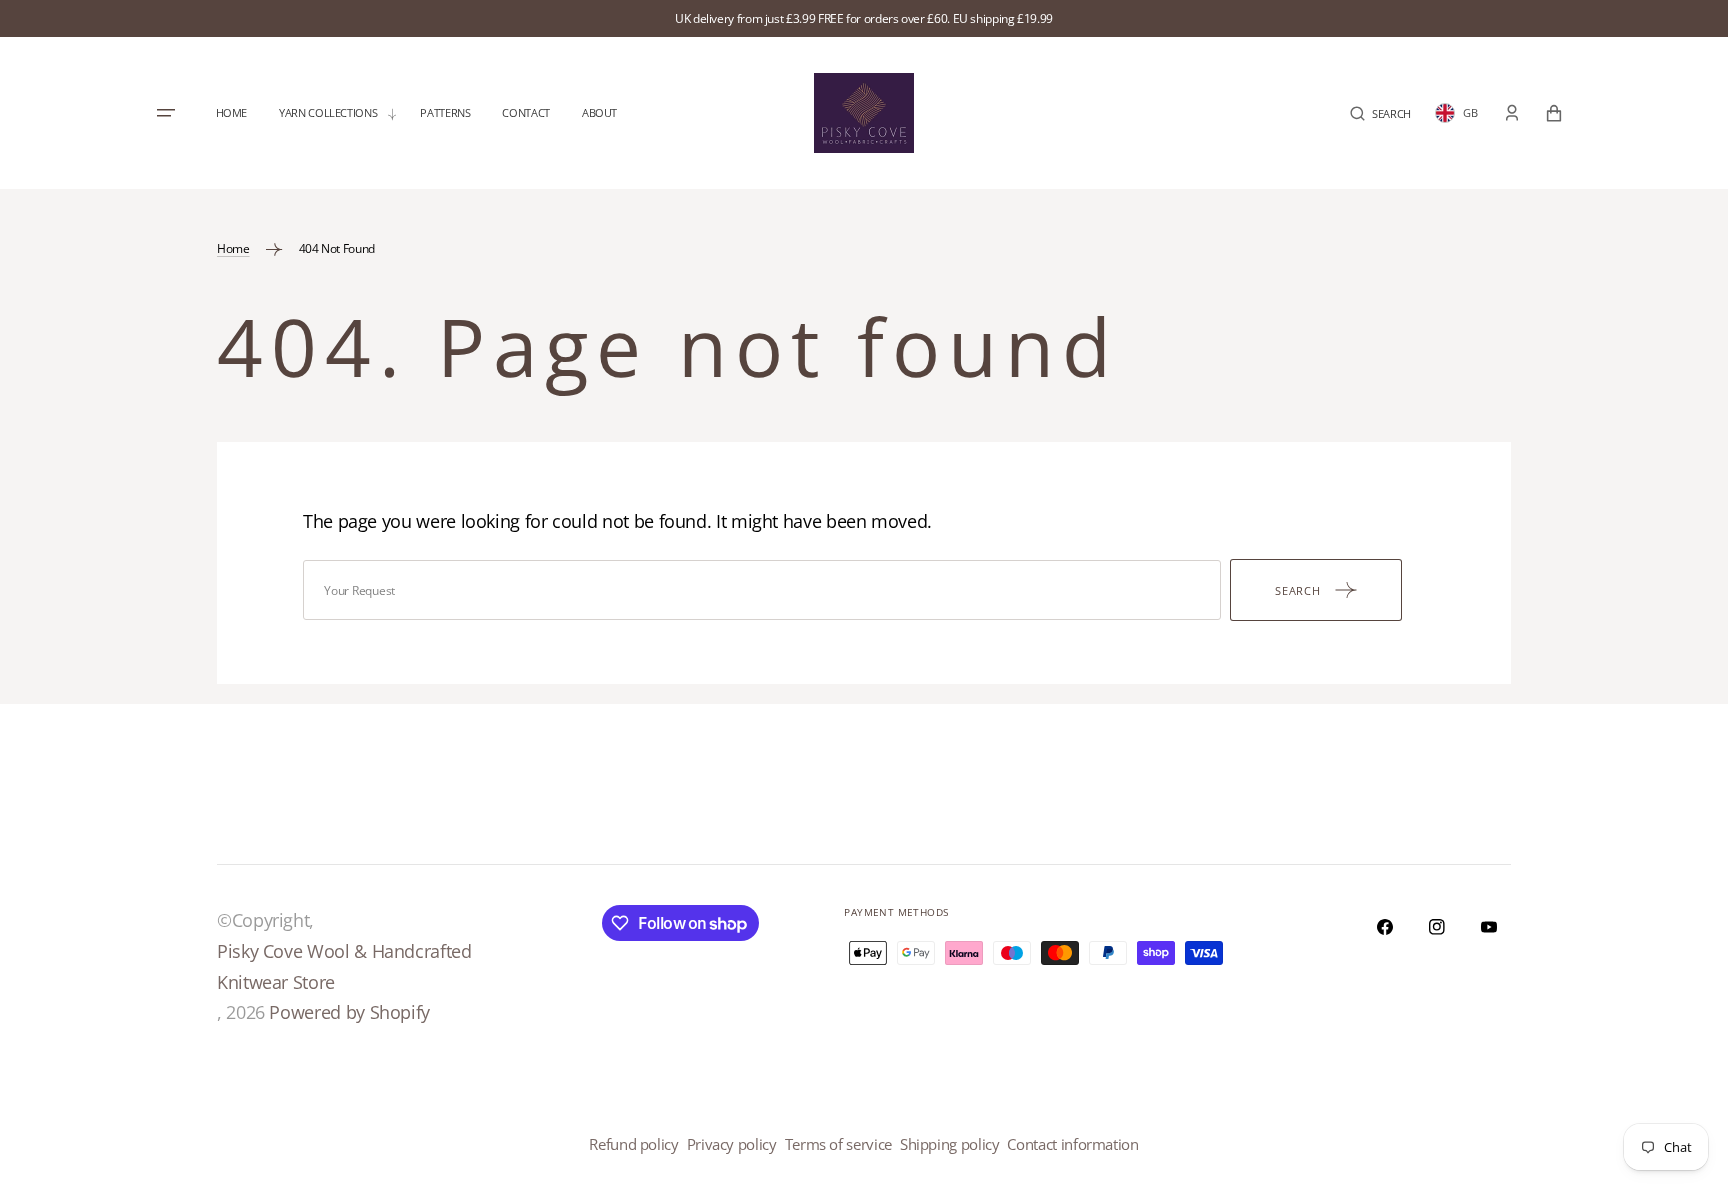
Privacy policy (732, 1144)
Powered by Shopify (349, 1012)
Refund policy (633, 1144)
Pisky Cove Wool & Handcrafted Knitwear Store (344, 966)
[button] (1380, 113)
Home (233, 248)
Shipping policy (950, 1144)
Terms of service (838, 1144)
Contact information (1072, 1144)
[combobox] (762, 590)
